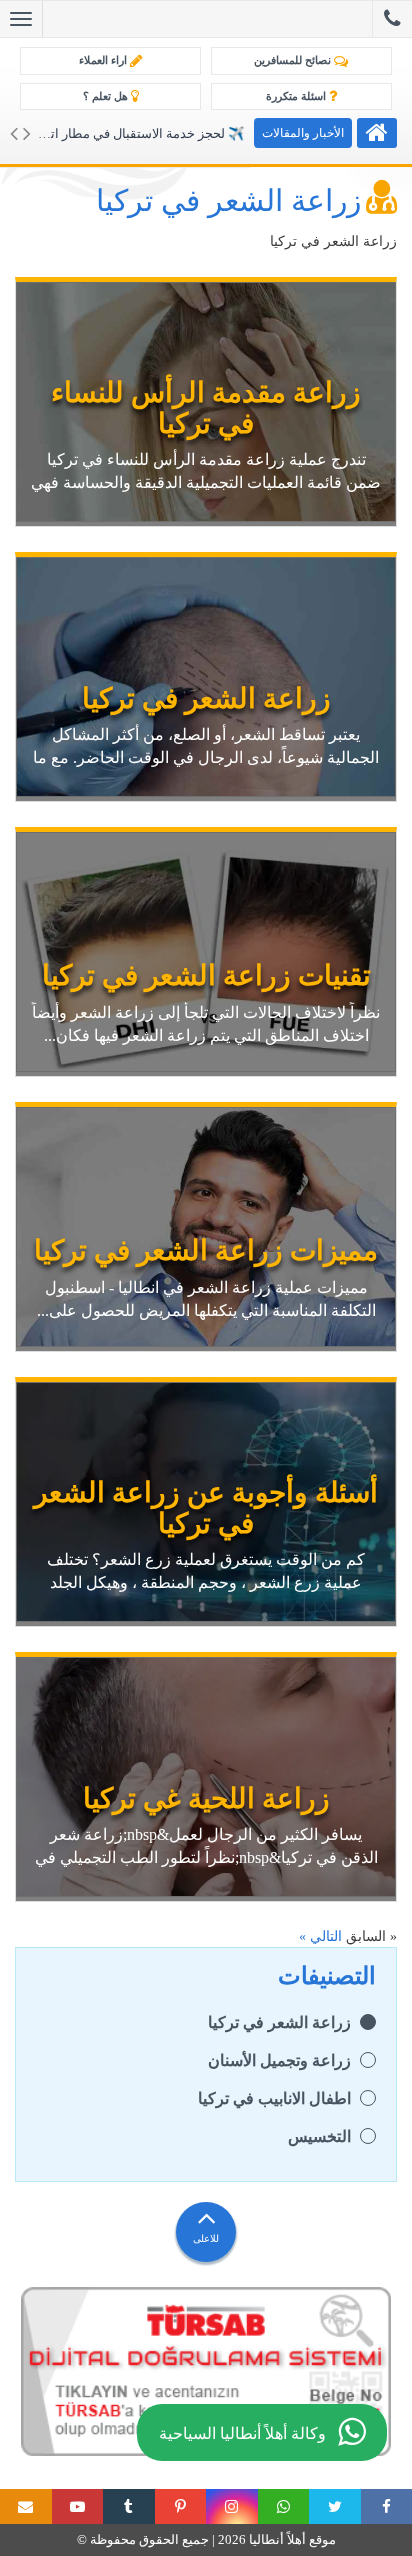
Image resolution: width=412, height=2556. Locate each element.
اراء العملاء (104, 60)
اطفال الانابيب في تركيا (274, 2098)
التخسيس (319, 2136)
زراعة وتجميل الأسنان (279, 2060)
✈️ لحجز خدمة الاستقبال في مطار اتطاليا (134, 133)
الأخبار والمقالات (303, 133)
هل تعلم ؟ (107, 96)
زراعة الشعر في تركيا (279, 2022)
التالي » (320, 1936)
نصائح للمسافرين (294, 60)
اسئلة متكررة (297, 96)
